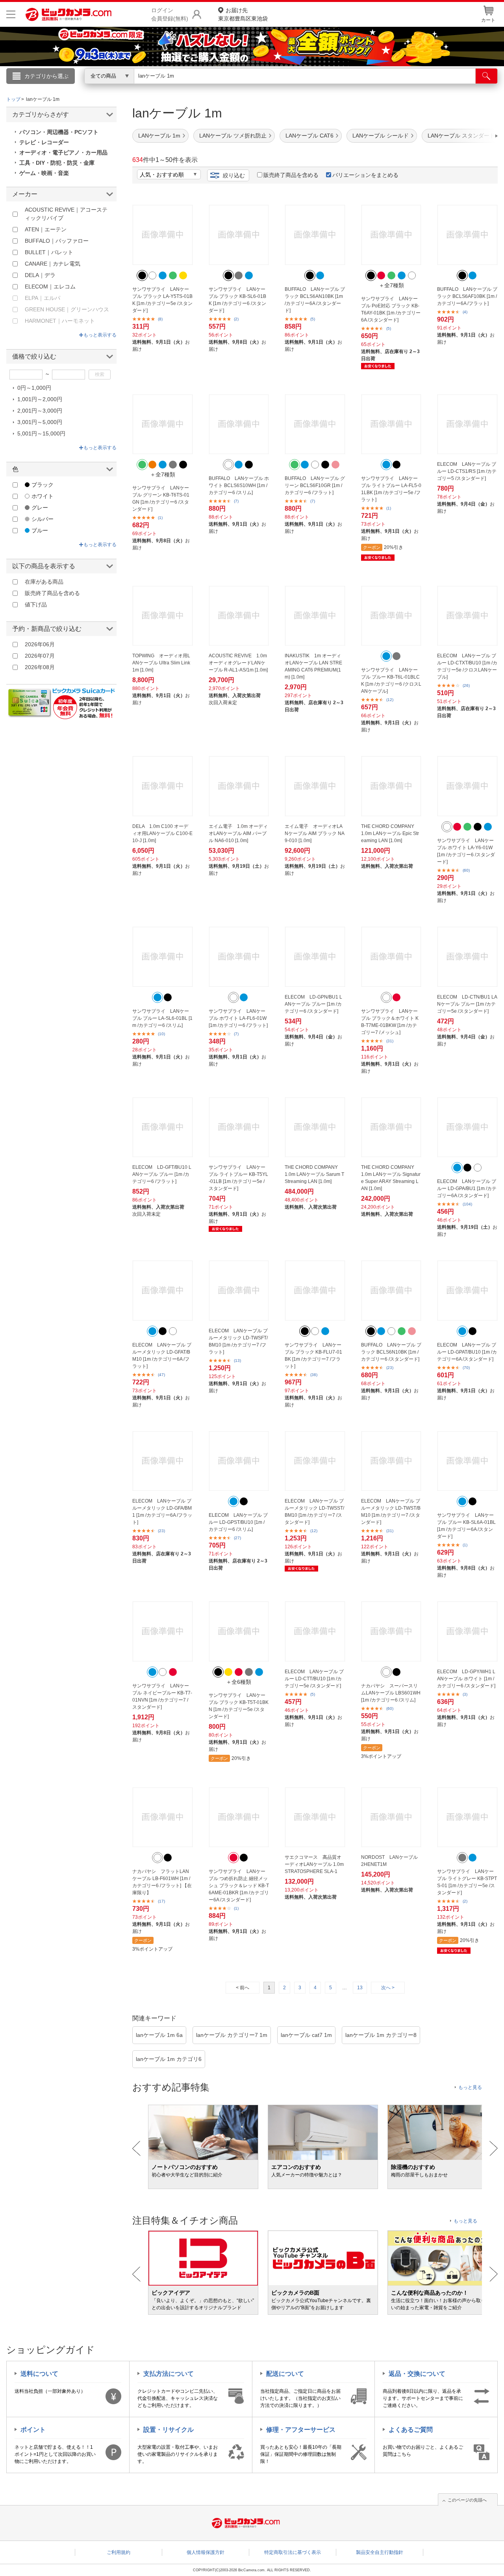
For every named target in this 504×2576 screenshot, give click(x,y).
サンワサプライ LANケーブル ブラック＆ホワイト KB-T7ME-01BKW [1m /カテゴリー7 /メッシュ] (390, 1022)
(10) (161, 1034)
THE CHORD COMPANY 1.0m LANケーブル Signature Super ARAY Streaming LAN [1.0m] (391, 1178)
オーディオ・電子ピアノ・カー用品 (63, 153)
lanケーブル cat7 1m (306, 2035)
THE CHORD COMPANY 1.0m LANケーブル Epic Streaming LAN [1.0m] (390, 833)
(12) (390, 700)
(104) (467, 1204)
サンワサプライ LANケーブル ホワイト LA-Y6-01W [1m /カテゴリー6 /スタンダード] (466, 851)
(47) (161, 1375)
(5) (313, 319)
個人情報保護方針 (206, 2552)
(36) (314, 1375)
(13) (237, 1361)
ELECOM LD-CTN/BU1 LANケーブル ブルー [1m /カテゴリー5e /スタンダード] (467, 1004)
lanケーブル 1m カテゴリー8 (381, 2035)
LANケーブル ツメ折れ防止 (233, 136)
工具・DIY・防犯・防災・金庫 (57, 163)
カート (488, 20)
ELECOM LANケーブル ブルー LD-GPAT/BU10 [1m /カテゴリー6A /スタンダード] (467, 1352)
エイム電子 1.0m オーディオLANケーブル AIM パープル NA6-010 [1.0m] (238, 833)
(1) (160, 518)
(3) (465, 1694)
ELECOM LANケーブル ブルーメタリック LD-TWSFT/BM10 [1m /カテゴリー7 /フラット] (238, 1341)
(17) (161, 1901)
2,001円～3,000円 (40, 411)
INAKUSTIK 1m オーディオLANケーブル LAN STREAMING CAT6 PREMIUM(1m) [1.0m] (313, 666)
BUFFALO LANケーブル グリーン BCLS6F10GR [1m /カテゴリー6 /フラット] (315, 485)
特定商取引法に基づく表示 (293, 2552)
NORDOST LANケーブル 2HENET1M (389, 1861)
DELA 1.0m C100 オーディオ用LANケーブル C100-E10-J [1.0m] (162, 833)
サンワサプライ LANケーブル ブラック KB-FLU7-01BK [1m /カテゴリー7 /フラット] (313, 1356)
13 (360, 1988)
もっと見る (470, 2087)
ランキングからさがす (220, 87)
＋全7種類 (391, 285)
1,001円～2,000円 (40, 399)
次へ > (388, 1988)
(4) (465, 312)
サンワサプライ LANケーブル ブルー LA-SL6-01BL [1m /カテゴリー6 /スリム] (162, 1018)
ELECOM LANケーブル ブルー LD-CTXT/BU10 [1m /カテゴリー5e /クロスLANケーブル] (467, 666)
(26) (466, 685)
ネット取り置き (354, 87)
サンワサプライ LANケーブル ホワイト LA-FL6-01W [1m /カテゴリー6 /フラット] (238, 1018)
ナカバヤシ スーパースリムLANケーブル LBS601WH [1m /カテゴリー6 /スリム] (391, 1693)
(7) (236, 501)
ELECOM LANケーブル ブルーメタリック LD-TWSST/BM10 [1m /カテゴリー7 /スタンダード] (314, 1512)
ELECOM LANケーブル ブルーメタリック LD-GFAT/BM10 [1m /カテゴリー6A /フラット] (162, 1356)
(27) (237, 1538)
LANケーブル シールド (381, 136)
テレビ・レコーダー (44, 142)
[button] (474, 136)
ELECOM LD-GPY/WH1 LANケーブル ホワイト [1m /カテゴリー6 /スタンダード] (466, 1679)
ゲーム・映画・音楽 (44, 173)
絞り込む (234, 175)
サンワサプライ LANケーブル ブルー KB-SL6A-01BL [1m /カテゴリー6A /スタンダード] (466, 1526)
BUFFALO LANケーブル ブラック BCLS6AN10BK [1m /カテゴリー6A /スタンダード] (315, 300)
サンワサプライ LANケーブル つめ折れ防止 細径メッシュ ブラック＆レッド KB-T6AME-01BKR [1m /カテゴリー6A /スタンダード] (239, 1886)
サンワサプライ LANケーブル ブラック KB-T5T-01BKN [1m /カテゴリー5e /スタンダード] (239, 1706)
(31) (390, 1041)
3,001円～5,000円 (40, 422)
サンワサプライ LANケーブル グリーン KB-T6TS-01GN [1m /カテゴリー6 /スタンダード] (161, 498)
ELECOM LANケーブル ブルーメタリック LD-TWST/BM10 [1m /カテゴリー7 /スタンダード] (391, 1512)
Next (494, 2148)
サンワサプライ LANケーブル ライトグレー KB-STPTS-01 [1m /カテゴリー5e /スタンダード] (467, 1882)
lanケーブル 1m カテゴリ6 (169, 2059)
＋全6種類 (239, 1682)
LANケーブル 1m (159, 136)
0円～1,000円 (34, 388)
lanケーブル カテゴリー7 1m (232, 2035)
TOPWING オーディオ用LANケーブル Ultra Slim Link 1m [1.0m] (161, 663)
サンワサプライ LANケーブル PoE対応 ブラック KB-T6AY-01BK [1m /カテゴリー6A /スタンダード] (391, 309)
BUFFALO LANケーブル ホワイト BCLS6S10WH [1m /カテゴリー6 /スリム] (239, 485)
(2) (236, 319)
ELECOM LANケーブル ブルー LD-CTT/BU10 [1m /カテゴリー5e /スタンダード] (314, 1679)
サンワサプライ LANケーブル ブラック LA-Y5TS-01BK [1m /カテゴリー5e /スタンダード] (162, 300)
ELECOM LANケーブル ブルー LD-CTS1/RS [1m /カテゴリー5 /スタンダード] (467, 471)
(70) (466, 1368)
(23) (390, 1368)
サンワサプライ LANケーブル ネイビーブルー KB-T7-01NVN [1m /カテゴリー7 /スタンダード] (162, 1696)
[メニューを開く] (11, 14)
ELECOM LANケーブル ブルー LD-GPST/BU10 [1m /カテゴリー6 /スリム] (238, 1522)
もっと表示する (100, 335)
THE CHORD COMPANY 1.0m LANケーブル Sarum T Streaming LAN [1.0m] (314, 1174)
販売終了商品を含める (291, 175)
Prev (136, 2148)
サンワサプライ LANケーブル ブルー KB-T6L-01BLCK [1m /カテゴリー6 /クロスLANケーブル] (391, 681)
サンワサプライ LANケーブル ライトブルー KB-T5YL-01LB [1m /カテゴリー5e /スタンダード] (238, 1178)
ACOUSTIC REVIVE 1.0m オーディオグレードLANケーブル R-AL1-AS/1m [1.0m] (238, 663)
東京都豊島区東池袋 (243, 14)
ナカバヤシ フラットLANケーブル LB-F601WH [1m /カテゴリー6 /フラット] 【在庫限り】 (162, 1882)
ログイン (83, 89)
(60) (466, 870)
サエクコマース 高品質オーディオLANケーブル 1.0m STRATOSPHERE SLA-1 (314, 1864)
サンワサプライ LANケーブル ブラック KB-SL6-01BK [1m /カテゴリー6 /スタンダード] (237, 300)
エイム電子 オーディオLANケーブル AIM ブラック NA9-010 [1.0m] (315, 833)
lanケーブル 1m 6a (159, 2035)
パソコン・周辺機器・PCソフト (59, 132)
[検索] (486, 76)
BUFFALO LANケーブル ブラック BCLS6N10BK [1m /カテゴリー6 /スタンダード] (391, 1352)
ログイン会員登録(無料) (170, 14)
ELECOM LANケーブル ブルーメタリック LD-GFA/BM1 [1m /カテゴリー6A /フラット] (162, 1512)
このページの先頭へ (467, 2500)
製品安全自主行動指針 (380, 2552)
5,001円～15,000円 (41, 433)
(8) (160, 319)
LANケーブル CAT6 (309, 136)
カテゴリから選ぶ (46, 76)
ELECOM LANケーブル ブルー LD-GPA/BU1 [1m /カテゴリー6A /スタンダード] (467, 1188)
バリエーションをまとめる (365, 175)
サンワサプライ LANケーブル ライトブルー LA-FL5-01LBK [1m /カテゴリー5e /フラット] (391, 489)
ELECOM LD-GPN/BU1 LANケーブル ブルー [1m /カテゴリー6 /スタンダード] (313, 1004)
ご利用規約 (119, 2552)
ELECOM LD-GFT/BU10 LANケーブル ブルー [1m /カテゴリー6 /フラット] (162, 1174)
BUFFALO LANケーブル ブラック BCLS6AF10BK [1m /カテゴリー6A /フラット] (467, 296)
